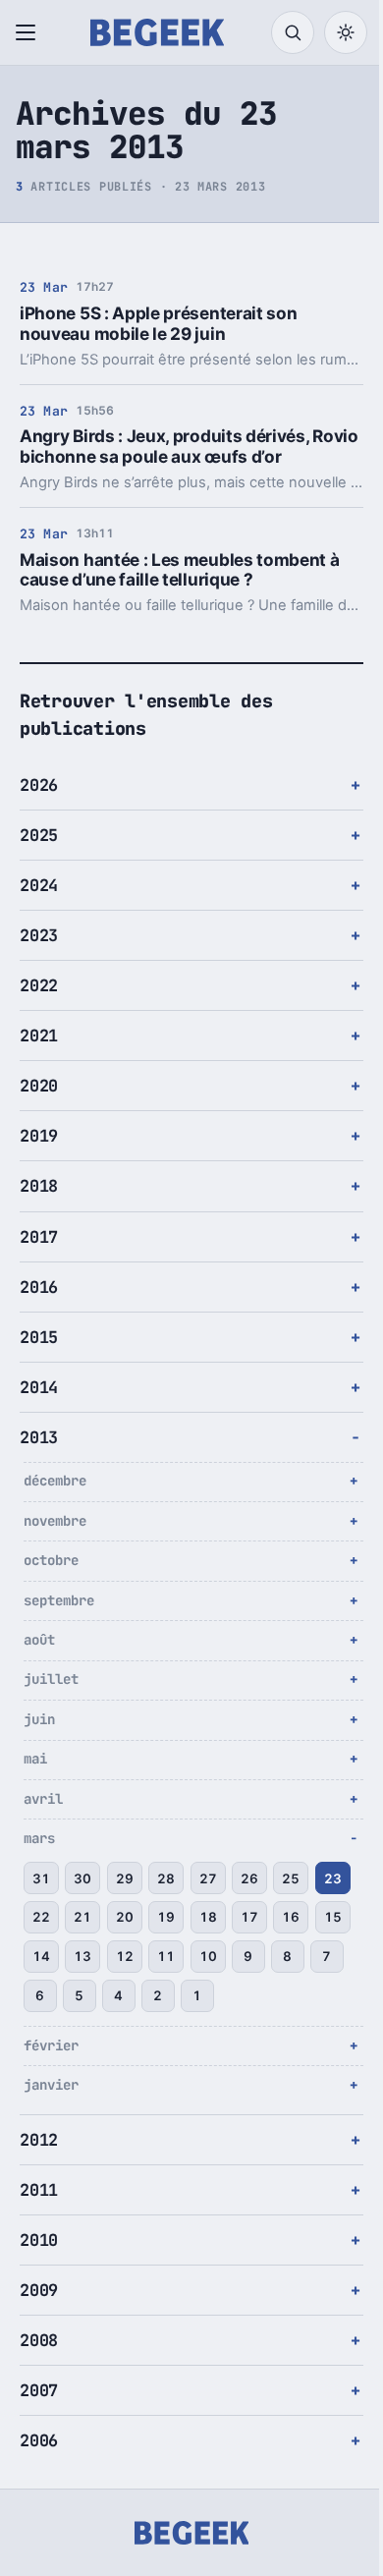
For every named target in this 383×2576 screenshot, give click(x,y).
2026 (39, 785)
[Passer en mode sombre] (346, 32)
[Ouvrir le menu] (29, 32)
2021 (39, 1036)
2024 (39, 885)
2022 (39, 985)
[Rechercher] (293, 32)
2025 (39, 835)
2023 (39, 935)
